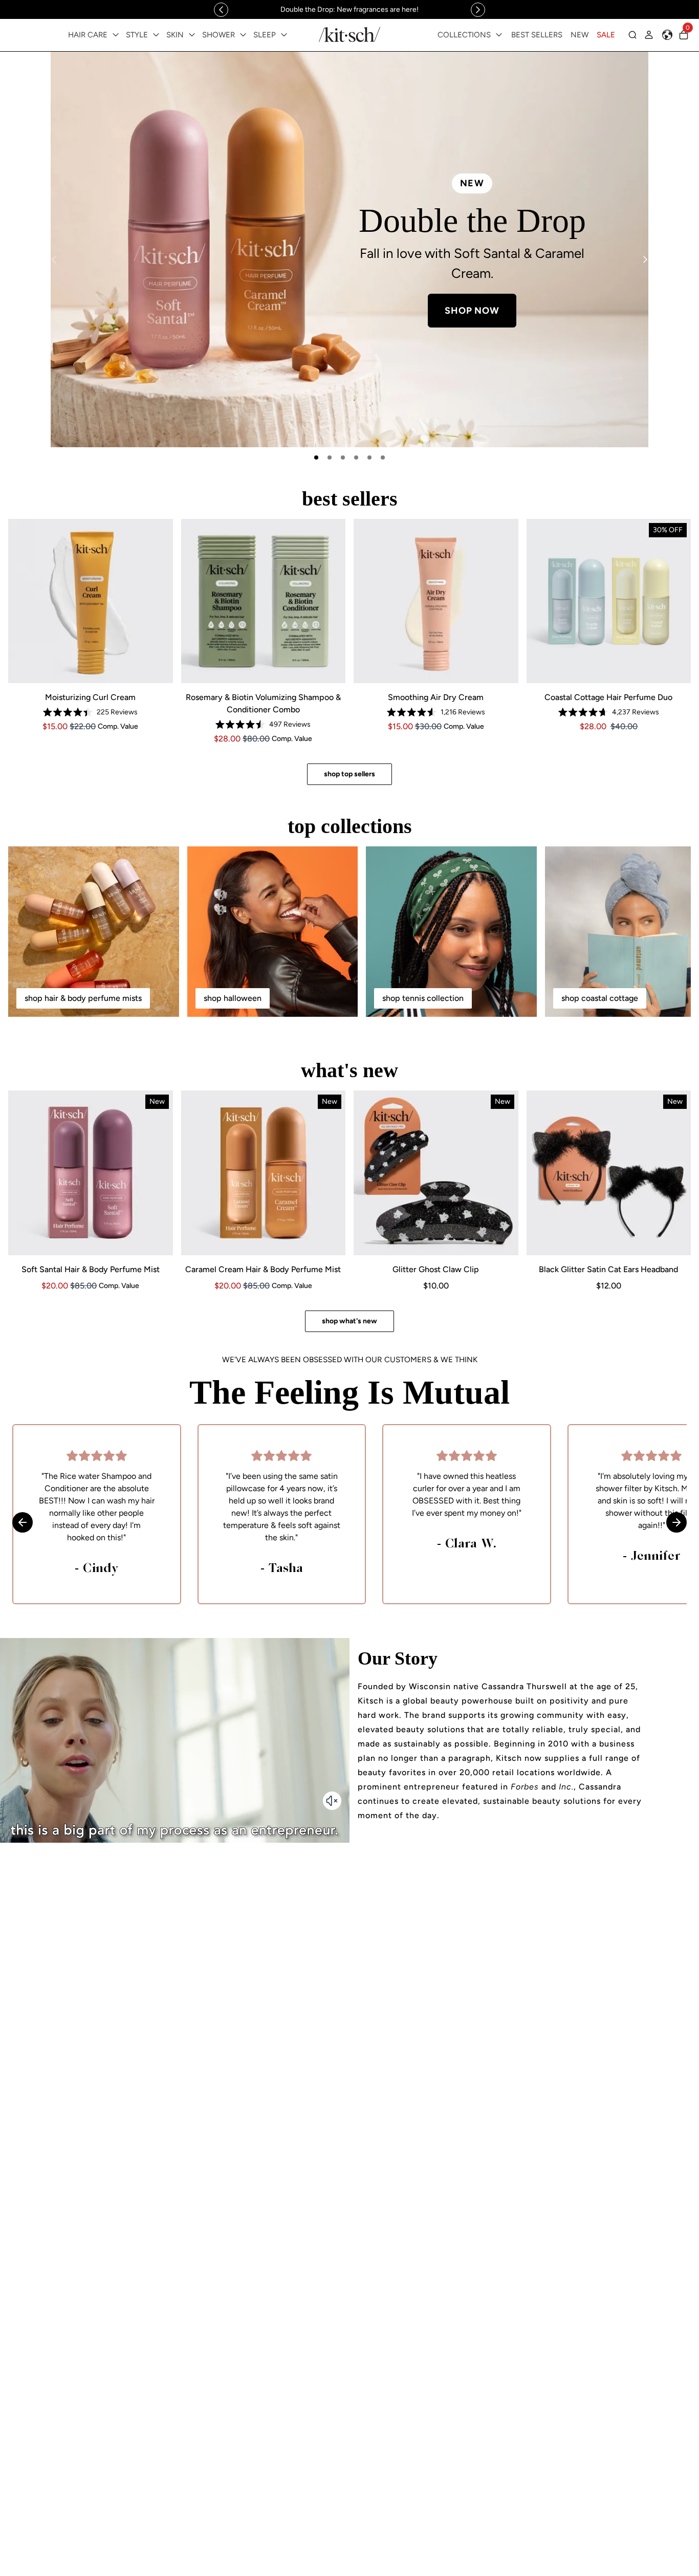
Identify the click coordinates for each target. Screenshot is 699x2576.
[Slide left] (221, 10)
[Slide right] (478, 10)
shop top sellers (349, 774)
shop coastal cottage (600, 998)
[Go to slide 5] (369, 457)
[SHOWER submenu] (243, 35)
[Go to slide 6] (383, 457)
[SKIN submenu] (192, 35)
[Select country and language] (667, 35)
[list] (349, 249)
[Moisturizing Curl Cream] (91, 601)
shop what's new (349, 1321)
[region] (349, 9)
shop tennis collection (423, 998)
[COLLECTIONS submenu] (499, 35)
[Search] (632, 35)
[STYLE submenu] (156, 35)
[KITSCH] (349, 35)
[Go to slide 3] (343, 457)
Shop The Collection (227, 323)
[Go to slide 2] (330, 457)
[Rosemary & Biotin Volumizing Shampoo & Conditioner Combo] (264, 601)
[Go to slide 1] (316, 457)
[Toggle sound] (332, 1801)
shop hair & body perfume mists (83, 998)
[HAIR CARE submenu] (116, 35)
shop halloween (233, 998)
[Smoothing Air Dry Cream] (436, 601)
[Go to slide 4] (356, 457)
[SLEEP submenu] (284, 35)
